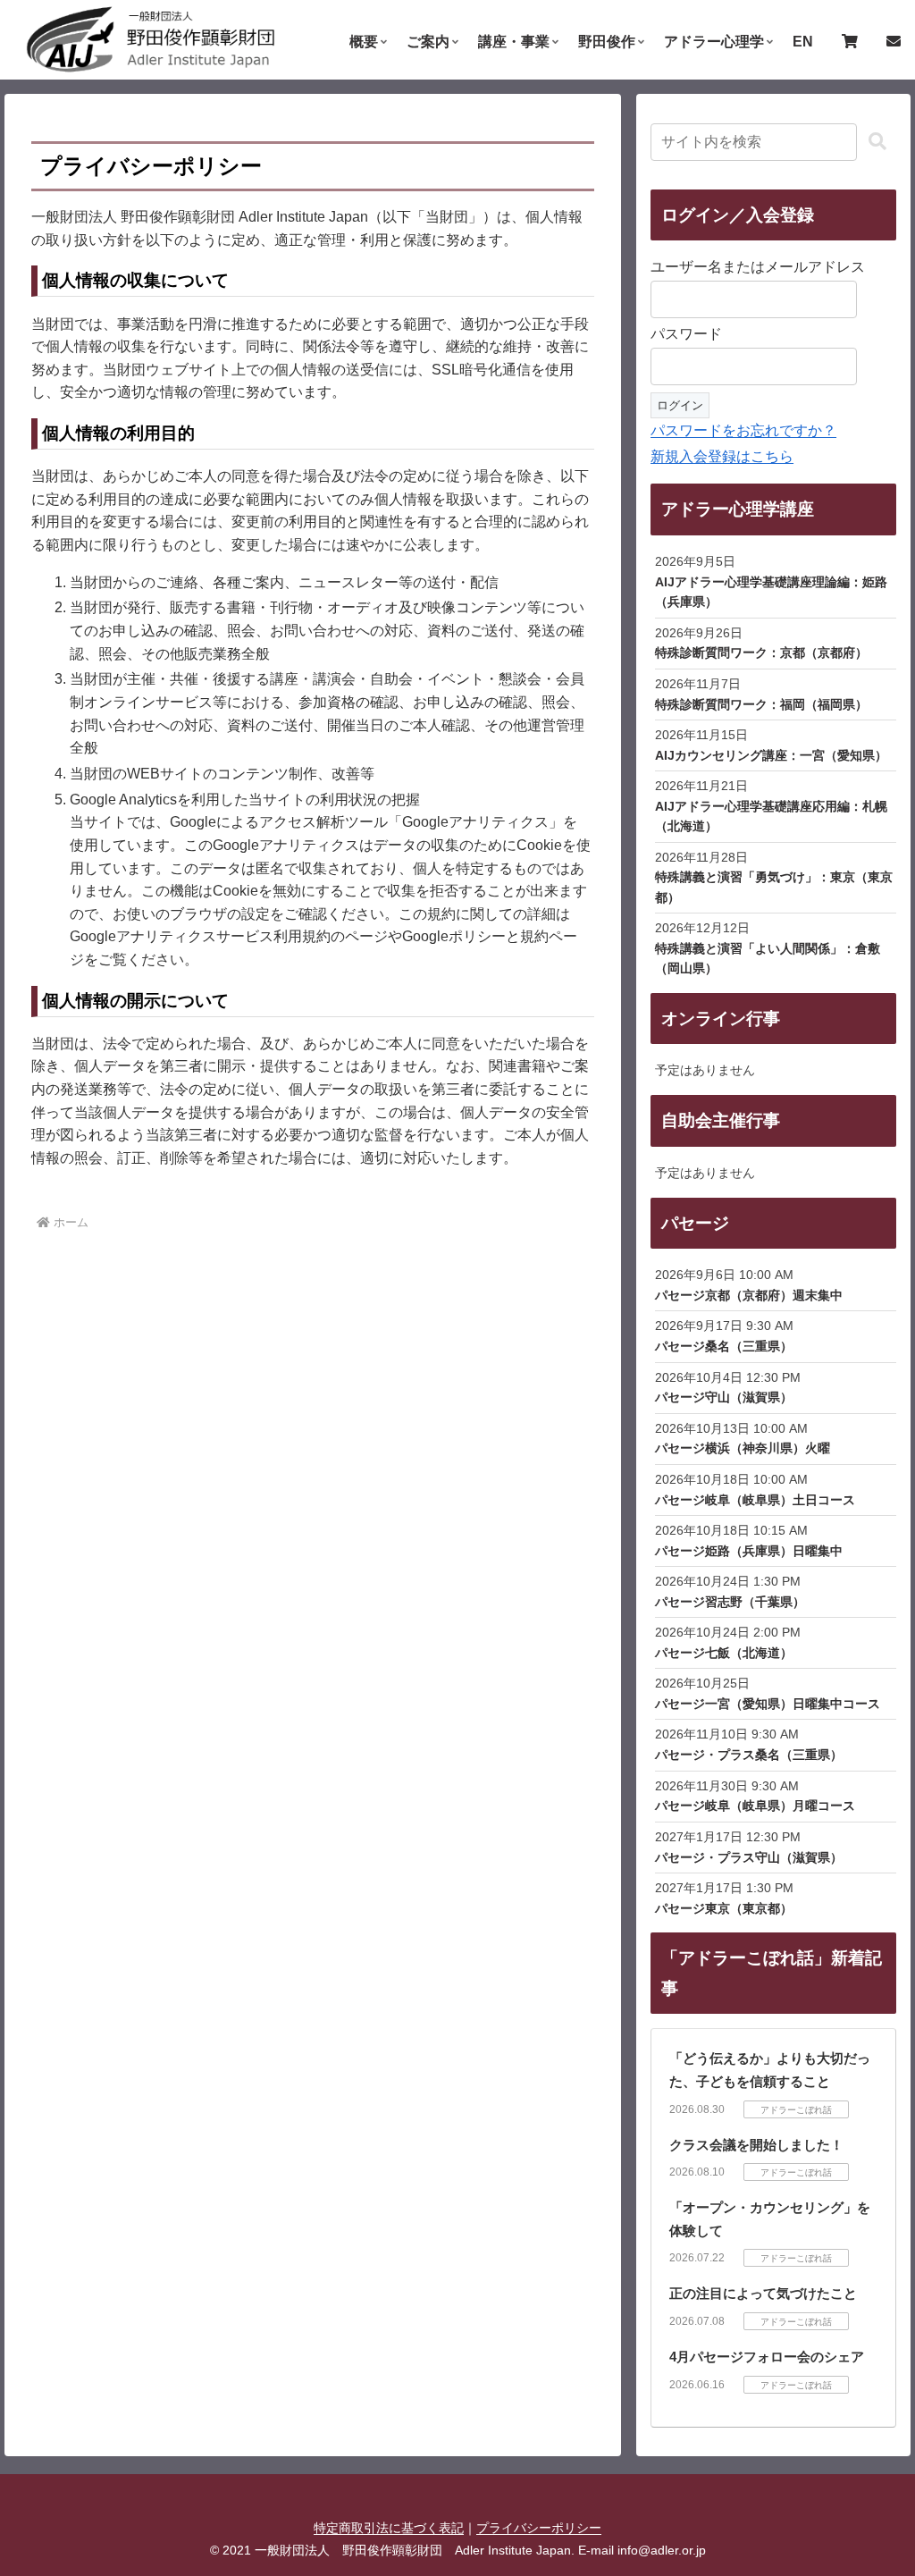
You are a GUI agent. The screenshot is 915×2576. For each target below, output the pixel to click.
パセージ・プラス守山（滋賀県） (749, 1857)
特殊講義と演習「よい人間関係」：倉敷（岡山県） (768, 958)
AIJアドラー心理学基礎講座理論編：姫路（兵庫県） (771, 592)
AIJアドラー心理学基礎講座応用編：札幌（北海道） (771, 816)
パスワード (686, 334)
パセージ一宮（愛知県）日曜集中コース (768, 1704)
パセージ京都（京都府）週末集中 (749, 1295)
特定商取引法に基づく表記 (389, 2528)
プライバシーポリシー (539, 2528)
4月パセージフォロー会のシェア (767, 2357)
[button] (877, 142)
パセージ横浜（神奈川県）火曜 (743, 1448)
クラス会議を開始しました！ (756, 2145)
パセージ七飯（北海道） (724, 1653)
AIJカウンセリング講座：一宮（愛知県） (771, 755)
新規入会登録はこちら (722, 456)
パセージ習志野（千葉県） (730, 1602)
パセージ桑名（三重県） (724, 1346)
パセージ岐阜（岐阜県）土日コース (755, 1500)
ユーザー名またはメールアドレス (758, 267)
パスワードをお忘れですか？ (743, 430)
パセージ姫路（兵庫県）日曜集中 (749, 1551)
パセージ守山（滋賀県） (724, 1397)
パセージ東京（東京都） (724, 1908)
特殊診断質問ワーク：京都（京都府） (761, 652)
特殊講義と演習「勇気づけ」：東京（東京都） (774, 887)
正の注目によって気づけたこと (763, 2293)
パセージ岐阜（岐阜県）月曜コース (755, 1806)
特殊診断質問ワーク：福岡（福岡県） (761, 704)
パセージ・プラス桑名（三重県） (749, 1755)
